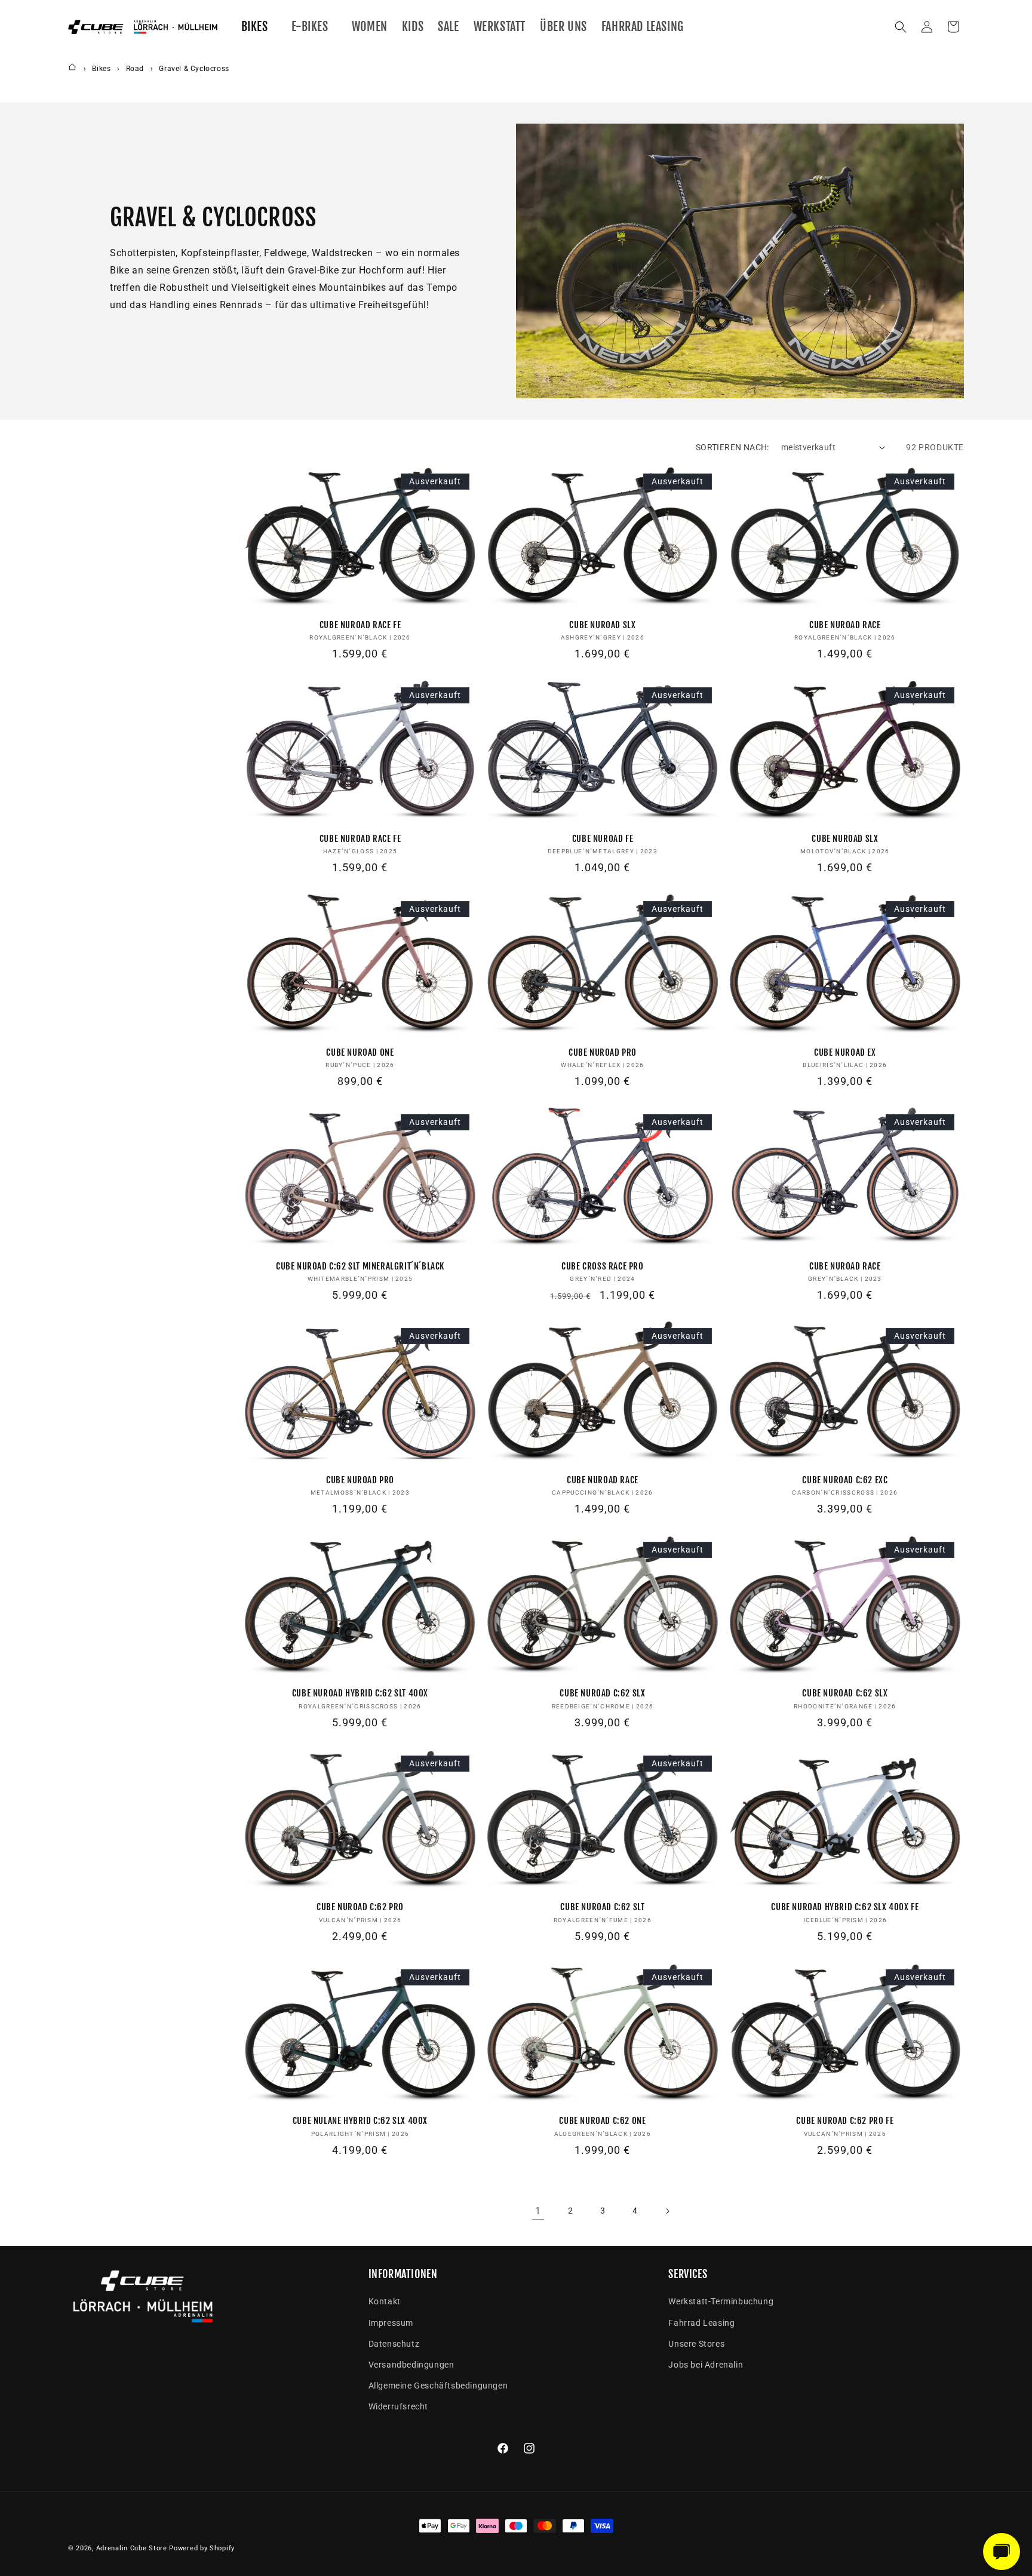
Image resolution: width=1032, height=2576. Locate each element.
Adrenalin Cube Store (132, 2548)
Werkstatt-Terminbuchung (721, 2301)
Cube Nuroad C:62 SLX (602, 1693)
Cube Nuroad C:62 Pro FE (845, 2121)
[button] (259, 27)
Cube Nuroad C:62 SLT (602, 1907)
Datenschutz (394, 2344)
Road (136, 69)
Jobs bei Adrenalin (706, 2365)
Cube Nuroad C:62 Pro (360, 1907)
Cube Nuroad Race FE (360, 625)
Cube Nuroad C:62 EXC (845, 1480)
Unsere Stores (696, 2344)
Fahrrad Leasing (701, 2323)
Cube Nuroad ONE (360, 1052)
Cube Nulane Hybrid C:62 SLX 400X (360, 2121)
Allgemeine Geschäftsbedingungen (438, 2386)
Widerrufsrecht (398, 2406)
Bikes (102, 69)
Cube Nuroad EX (845, 1052)
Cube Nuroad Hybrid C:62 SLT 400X (360, 1693)
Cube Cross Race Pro (602, 1266)
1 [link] (538, 2211)
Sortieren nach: (732, 447)
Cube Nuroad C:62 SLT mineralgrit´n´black (360, 1266)
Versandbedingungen (411, 2365)
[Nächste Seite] (667, 2211)
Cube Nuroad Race (845, 625)
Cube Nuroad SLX (602, 625)
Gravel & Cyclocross (194, 69)
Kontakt (385, 2301)
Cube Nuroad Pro (603, 1052)
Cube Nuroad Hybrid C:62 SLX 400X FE (845, 1907)
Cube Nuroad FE (603, 839)
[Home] (72, 69)
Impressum (391, 2323)
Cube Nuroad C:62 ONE (602, 2121)
